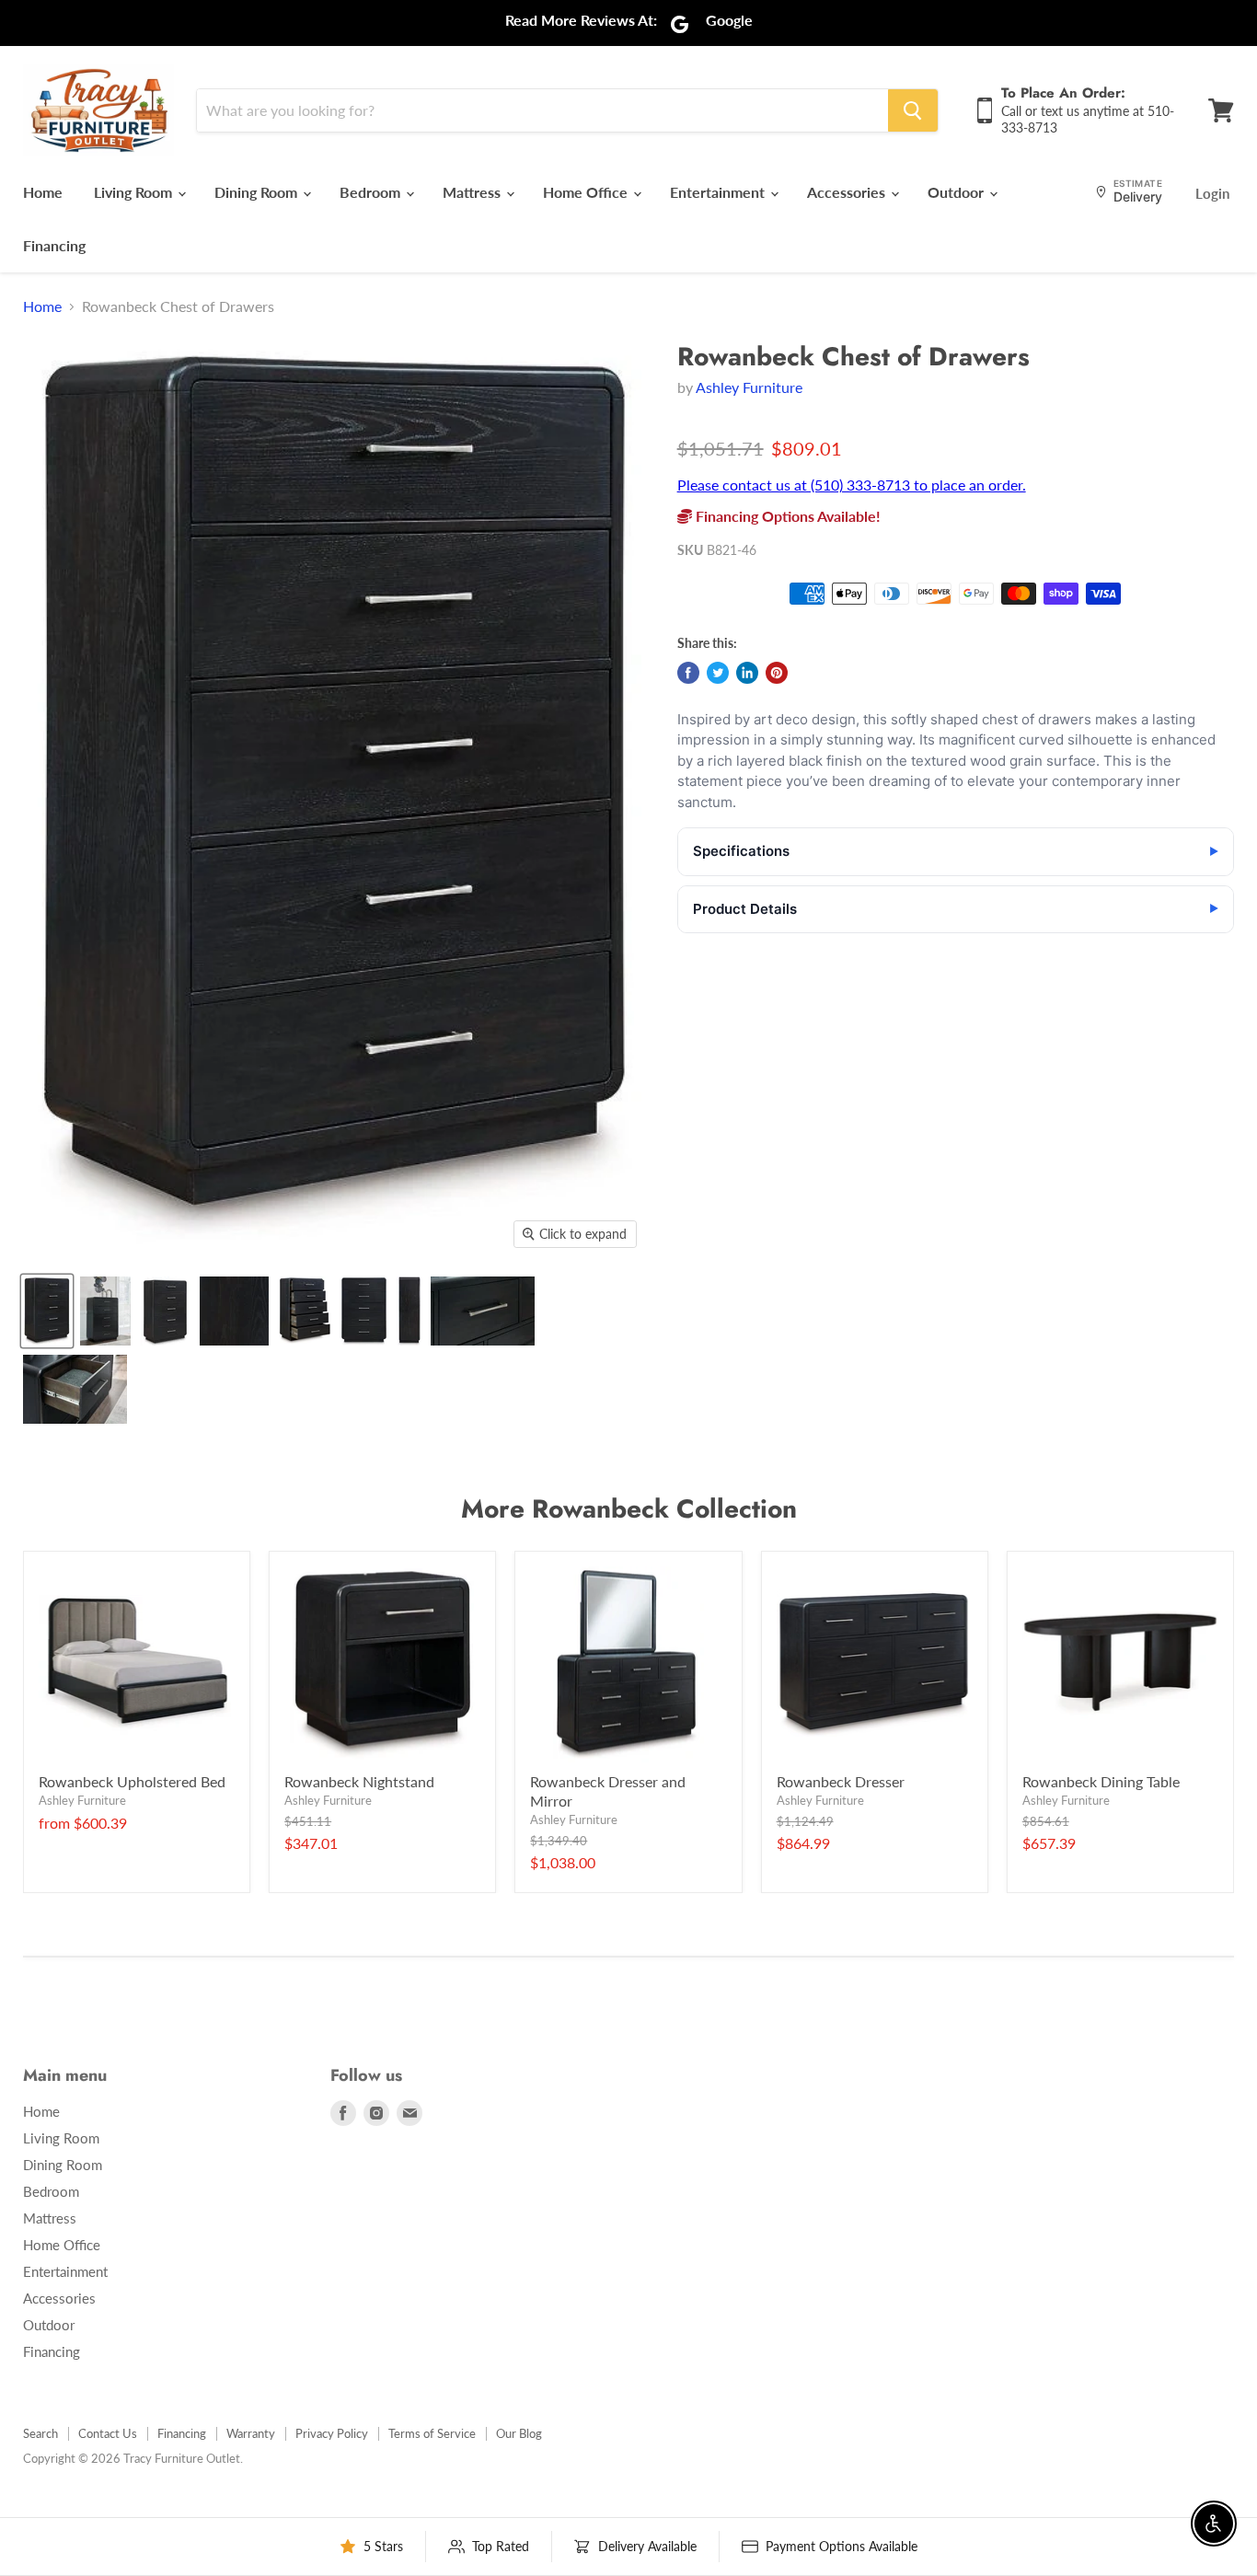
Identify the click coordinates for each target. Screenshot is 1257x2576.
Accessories (848, 192)
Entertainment (719, 192)
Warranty (251, 2433)
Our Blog (519, 2433)
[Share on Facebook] (688, 673)
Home (43, 192)
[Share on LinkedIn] (747, 673)
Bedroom (372, 192)
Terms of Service (432, 2433)
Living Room (135, 192)
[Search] (913, 110)
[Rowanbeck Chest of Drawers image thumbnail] (47, 1311)
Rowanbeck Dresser (841, 1781)
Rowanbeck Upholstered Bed (132, 1781)
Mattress (473, 192)
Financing (54, 245)
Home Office (587, 192)
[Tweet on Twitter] (718, 673)
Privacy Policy (332, 2433)
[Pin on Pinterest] (777, 673)
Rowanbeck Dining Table (1101, 1781)
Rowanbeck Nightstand (359, 1781)
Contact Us (108, 2433)
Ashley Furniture (749, 387)
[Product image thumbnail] (105, 1311)
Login (1212, 193)
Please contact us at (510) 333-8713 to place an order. (852, 485)
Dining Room (258, 192)
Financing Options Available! (786, 516)
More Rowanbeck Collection (629, 1509)
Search (40, 2433)
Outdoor (957, 192)
